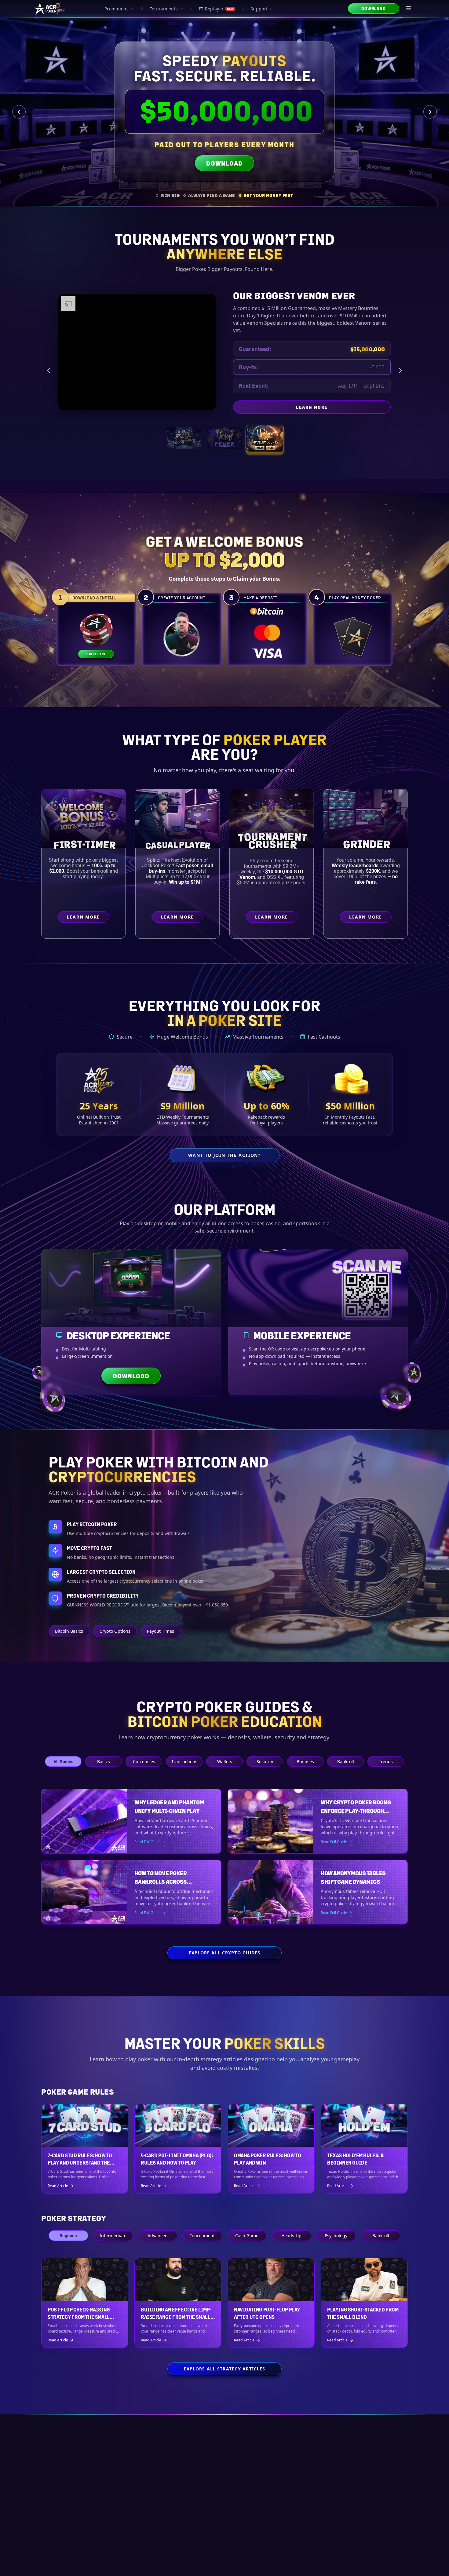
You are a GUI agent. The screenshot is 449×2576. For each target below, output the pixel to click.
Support (259, 9)
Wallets (225, 1761)
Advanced (158, 2236)
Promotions (117, 9)
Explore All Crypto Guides (225, 1953)
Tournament (202, 2236)
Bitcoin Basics (69, 1631)
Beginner (68, 2236)
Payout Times (161, 1631)
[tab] (168, 195)
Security (265, 1761)
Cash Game (247, 2236)
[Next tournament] (400, 367)
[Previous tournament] (49, 367)
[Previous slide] (19, 112)
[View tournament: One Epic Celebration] (184, 431)
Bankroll (346, 1761)
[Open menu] (409, 9)
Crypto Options (115, 1631)
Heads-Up (291, 2236)
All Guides (63, 1761)
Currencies (144, 1761)
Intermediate (113, 2236)
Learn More (343, 401)
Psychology (336, 2236)
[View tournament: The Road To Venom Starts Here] (224, 431)
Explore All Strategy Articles (224, 2369)
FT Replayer (216, 9)
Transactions (184, 1761)
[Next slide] (430, 112)
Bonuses (305, 1761)
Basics (104, 1761)
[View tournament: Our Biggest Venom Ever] (265, 431)
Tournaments (164, 9)
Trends (386, 1761)
